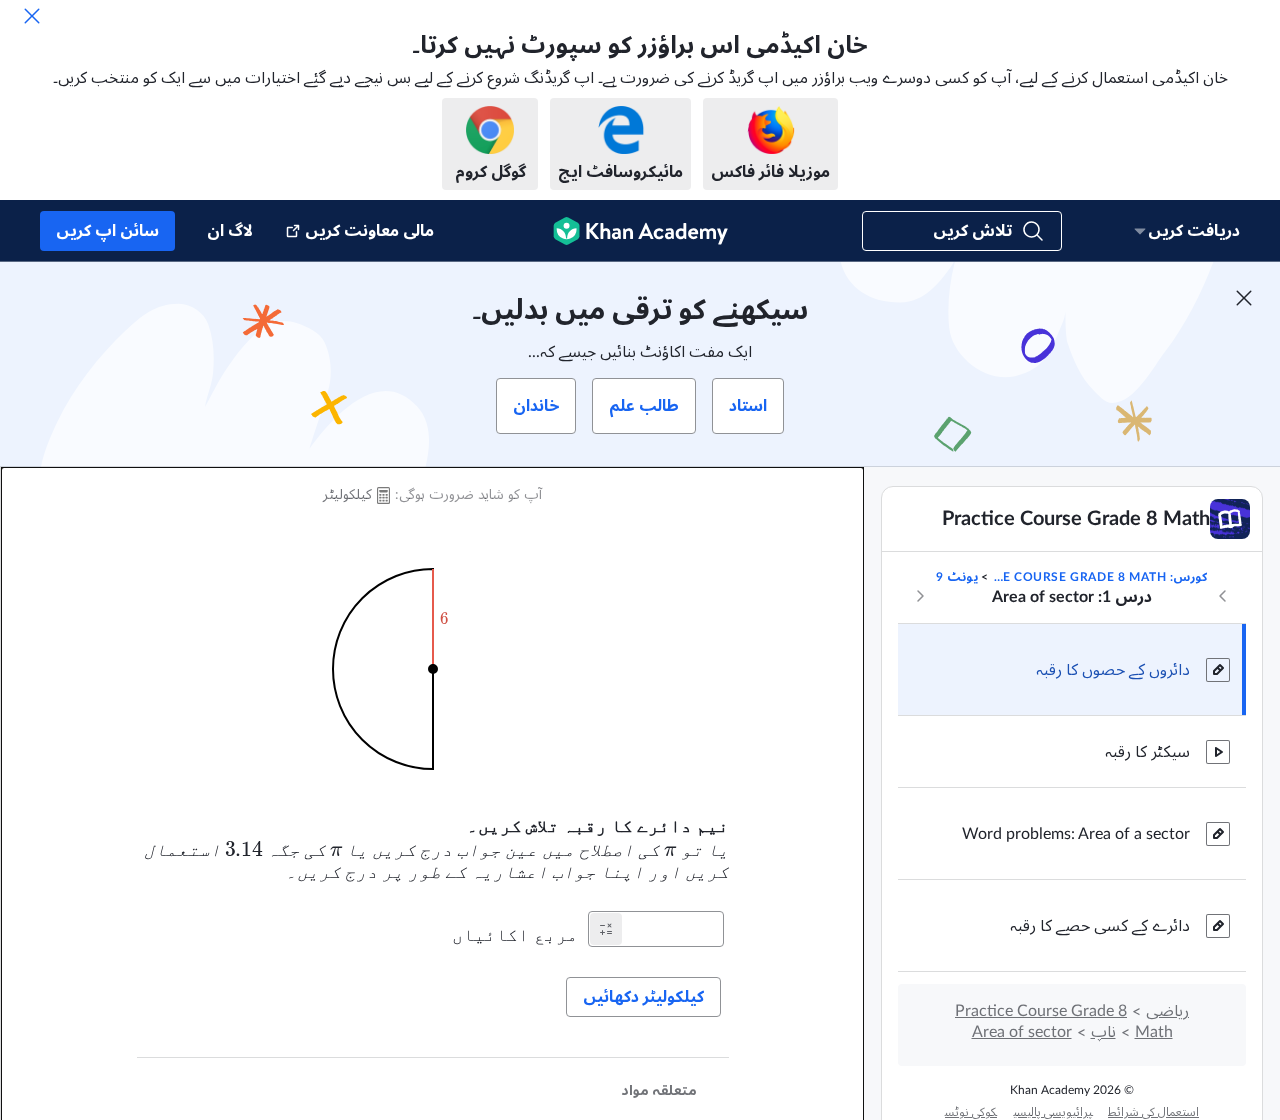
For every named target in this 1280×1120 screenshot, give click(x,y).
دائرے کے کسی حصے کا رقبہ (1100, 926)
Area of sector (1022, 1032)
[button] (606, 929)
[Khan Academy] (640, 231)
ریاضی (1167, 1011)
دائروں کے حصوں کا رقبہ (1113, 670)
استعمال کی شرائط (1153, 1112)
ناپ (1103, 1032)
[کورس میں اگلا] (920, 596)
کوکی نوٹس (971, 1112)
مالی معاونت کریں (369, 231)
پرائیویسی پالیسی (1052, 1112)
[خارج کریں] (32, 16)
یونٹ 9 (957, 577)
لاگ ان (230, 231)
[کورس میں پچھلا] (1223, 596)
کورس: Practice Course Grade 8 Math (1099, 577)
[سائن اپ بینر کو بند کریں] (1244, 298)
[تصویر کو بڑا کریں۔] (433, 669)
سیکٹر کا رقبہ (1147, 752)
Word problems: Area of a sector (1076, 834)
